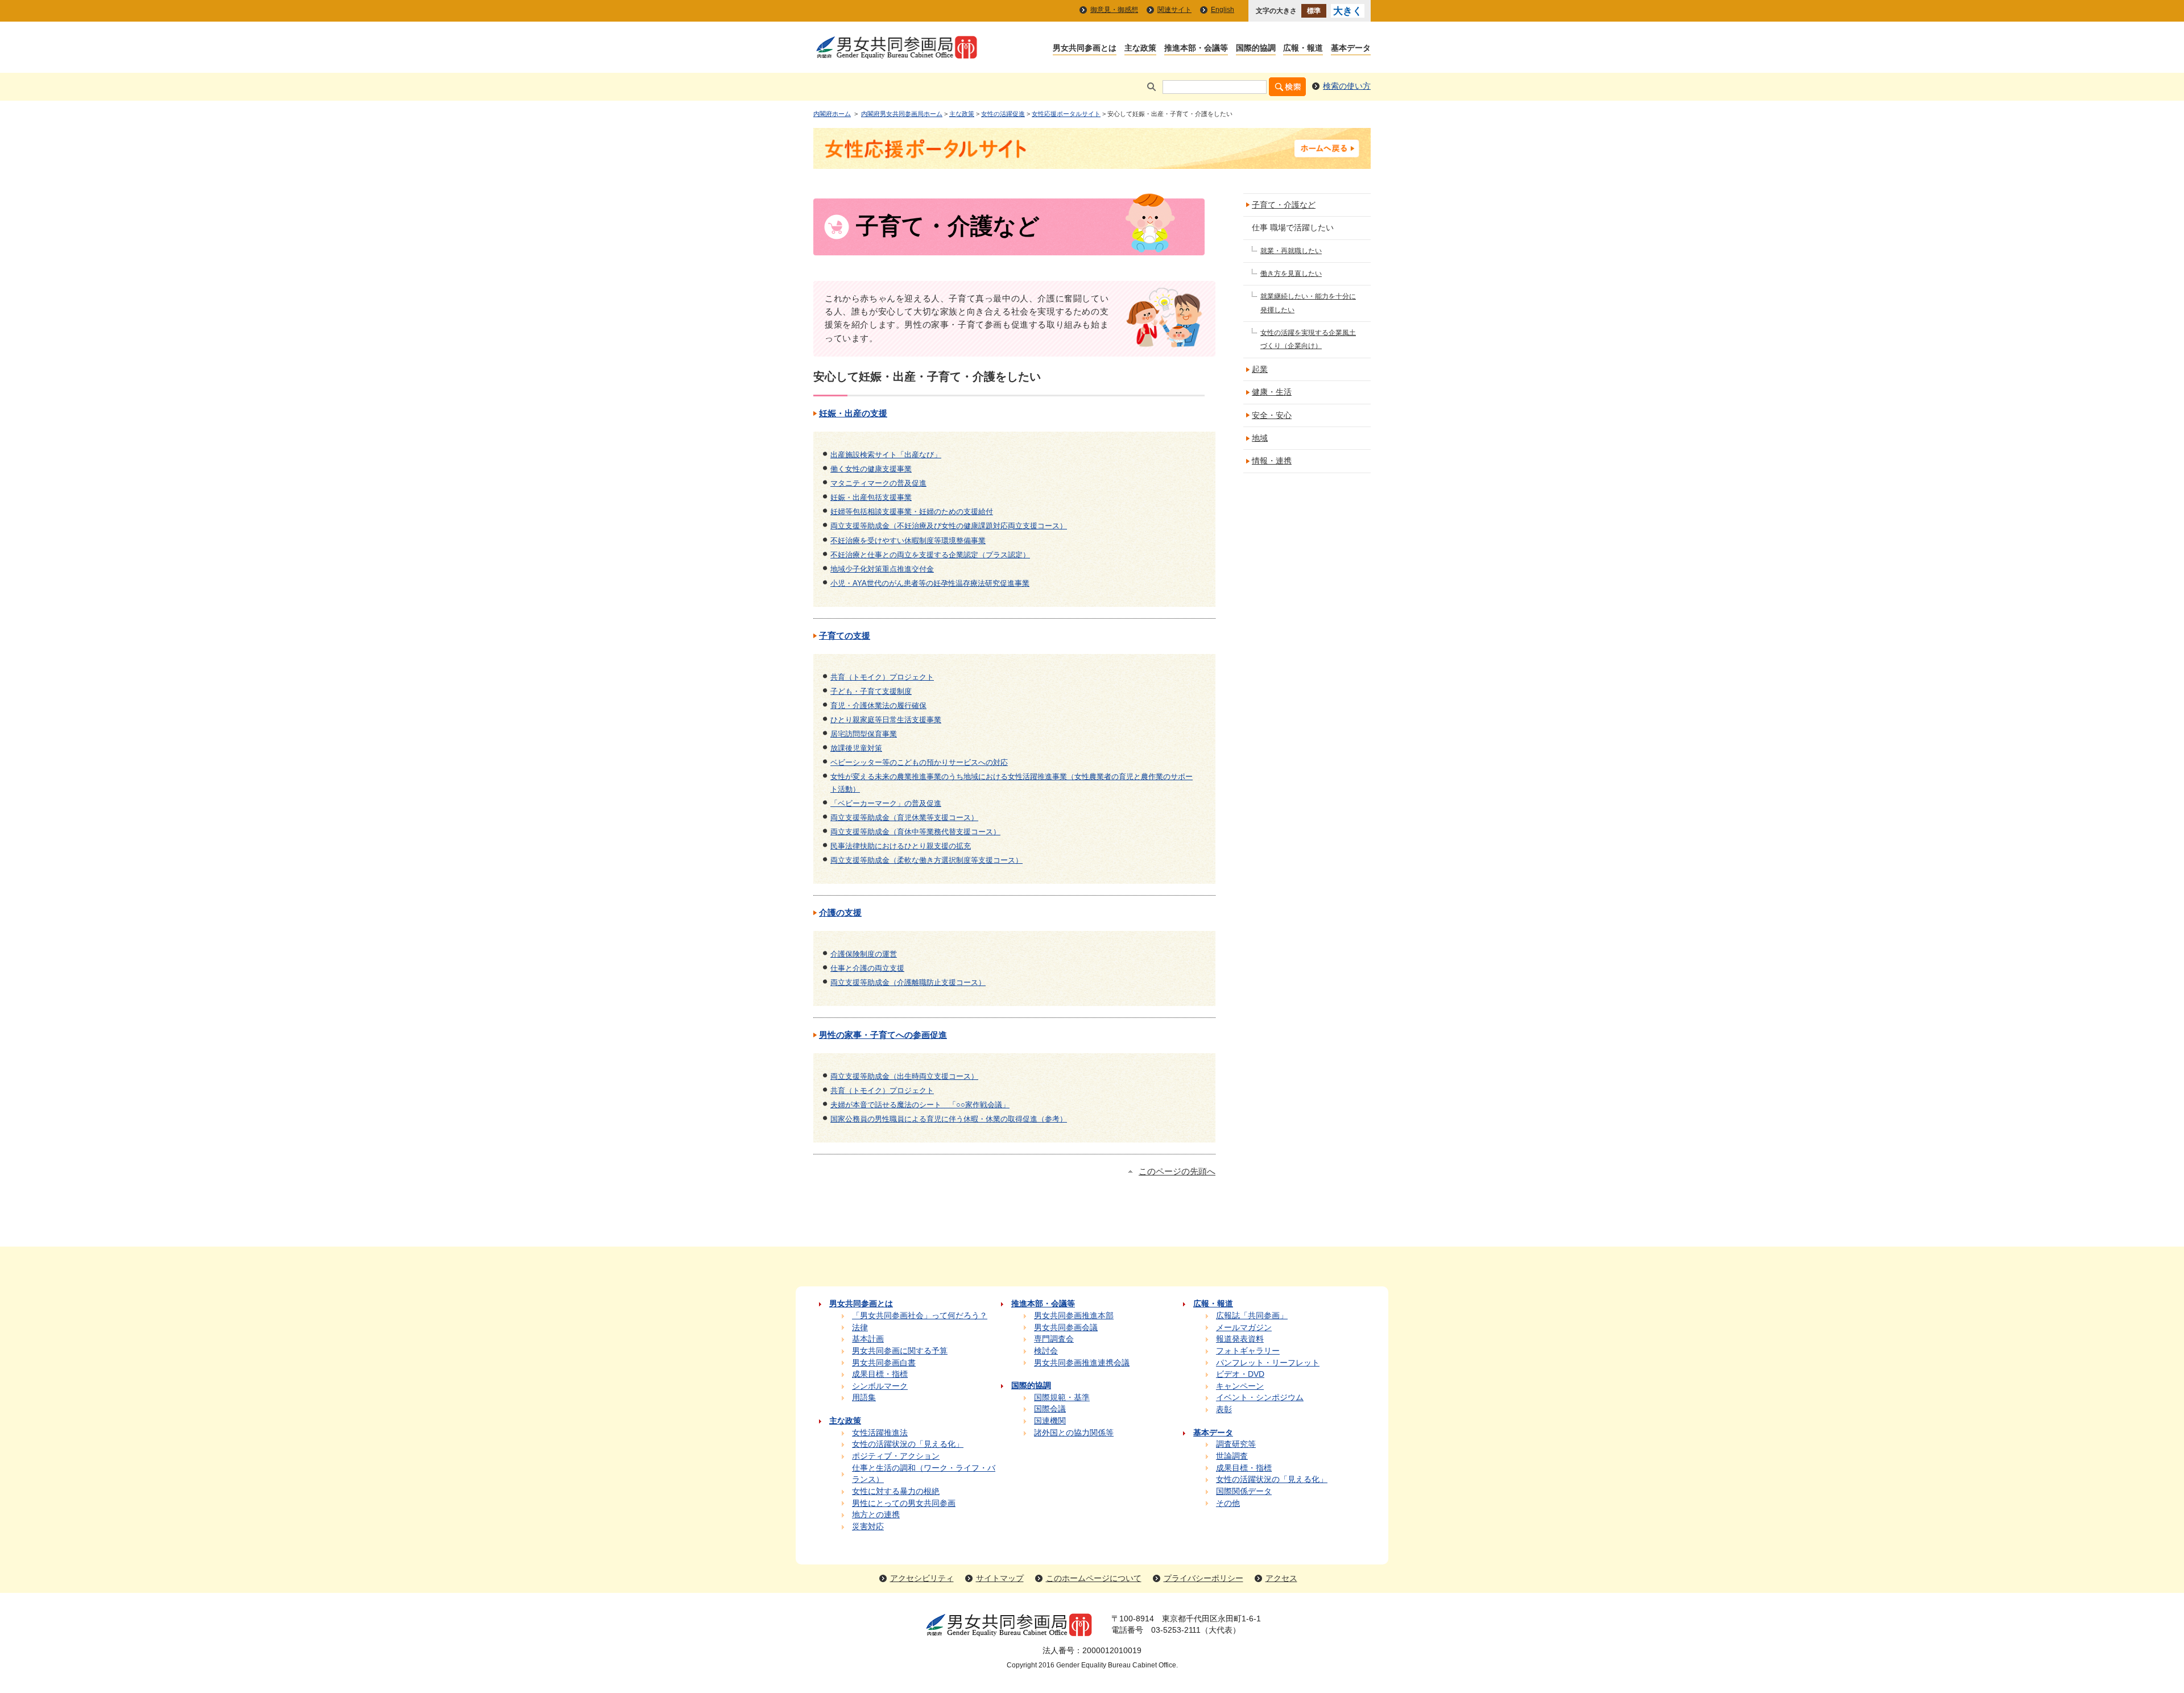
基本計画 (868, 1339)
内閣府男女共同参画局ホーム (902, 114)
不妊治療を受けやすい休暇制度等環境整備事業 (908, 541)
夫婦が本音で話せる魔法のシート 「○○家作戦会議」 (920, 1105)
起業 (1260, 369)
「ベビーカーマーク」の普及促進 (886, 803)
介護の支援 (840, 913)
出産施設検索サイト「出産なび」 (886, 455)
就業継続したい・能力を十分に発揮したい (1308, 303)
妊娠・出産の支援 (853, 413)
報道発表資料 (1240, 1339)
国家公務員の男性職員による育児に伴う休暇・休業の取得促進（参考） (949, 1119)
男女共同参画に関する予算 (900, 1351)
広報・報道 (1303, 49)
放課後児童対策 (856, 748)
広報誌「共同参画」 (1252, 1316)
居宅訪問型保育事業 (864, 734)
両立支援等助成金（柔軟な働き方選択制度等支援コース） (926, 860)
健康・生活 (1272, 392)
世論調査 (1232, 1456)
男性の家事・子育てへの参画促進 (883, 1035)
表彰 (1224, 1410)
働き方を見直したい (1291, 274)
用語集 (864, 1398)
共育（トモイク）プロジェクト (882, 677)
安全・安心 (1272, 415)
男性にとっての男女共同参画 (904, 1503)
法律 (860, 1328)
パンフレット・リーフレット (1268, 1363)
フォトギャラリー (1248, 1351)
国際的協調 (1256, 49)
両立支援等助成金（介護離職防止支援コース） (908, 982)
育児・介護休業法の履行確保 (878, 705)
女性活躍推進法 (880, 1433)
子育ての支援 (845, 636)
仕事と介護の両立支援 (867, 968)
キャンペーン (1240, 1386)
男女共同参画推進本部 (1074, 1316)
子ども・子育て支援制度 (871, 691)
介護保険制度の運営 (864, 954)
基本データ (1351, 49)
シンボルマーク (880, 1386)
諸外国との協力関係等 (1074, 1433)
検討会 (1046, 1351)
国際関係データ (1244, 1491)
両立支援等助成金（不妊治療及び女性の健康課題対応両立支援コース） (949, 526)
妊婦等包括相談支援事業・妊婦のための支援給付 (912, 512)
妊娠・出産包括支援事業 (871, 497)
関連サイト (1174, 10)
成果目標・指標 (880, 1374)
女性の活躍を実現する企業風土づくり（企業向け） (1308, 339)
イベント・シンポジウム (1260, 1398)
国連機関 (1050, 1421)
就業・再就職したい (1291, 251)
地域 (1260, 438)
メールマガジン (1244, 1328)
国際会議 (1050, 1409)
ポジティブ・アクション (896, 1456)
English (1223, 10)
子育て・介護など (1284, 205)
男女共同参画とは (1085, 49)
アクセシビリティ (922, 1578)
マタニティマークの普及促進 (878, 483)
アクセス (1281, 1578)
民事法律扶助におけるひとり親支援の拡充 (901, 846)
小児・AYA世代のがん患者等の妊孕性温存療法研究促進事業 (930, 583)
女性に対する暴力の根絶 (896, 1491)
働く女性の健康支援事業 (871, 469)
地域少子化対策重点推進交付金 (882, 569)
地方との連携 (876, 1515)
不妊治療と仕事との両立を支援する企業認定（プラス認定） (930, 555)
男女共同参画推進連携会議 (1082, 1363)
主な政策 (1140, 49)
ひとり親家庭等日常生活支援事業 (886, 720)
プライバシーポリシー (1203, 1578)
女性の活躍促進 (1003, 114)
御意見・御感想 (1114, 10)
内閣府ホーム (832, 114)
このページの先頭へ (1177, 1172)
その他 (1228, 1503)
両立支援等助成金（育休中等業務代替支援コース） (915, 832)
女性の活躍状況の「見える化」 (908, 1444)
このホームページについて (1094, 1578)
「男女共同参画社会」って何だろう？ (920, 1316)
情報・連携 (1272, 461)
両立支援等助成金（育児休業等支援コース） (904, 817)
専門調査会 (1054, 1339)
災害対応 (868, 1527)
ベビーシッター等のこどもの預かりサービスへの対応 (919, 762)
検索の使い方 (1347, 86)
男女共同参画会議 (1066, 1328)
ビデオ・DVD (1240, 1374)
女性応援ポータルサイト (1066, 114)
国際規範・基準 (1062, 1398)
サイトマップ (1000, 1578)
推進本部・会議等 (1196, 49)
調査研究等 (1236, 1444)
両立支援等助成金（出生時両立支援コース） (904, 1076)
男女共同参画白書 (884, 1363)
